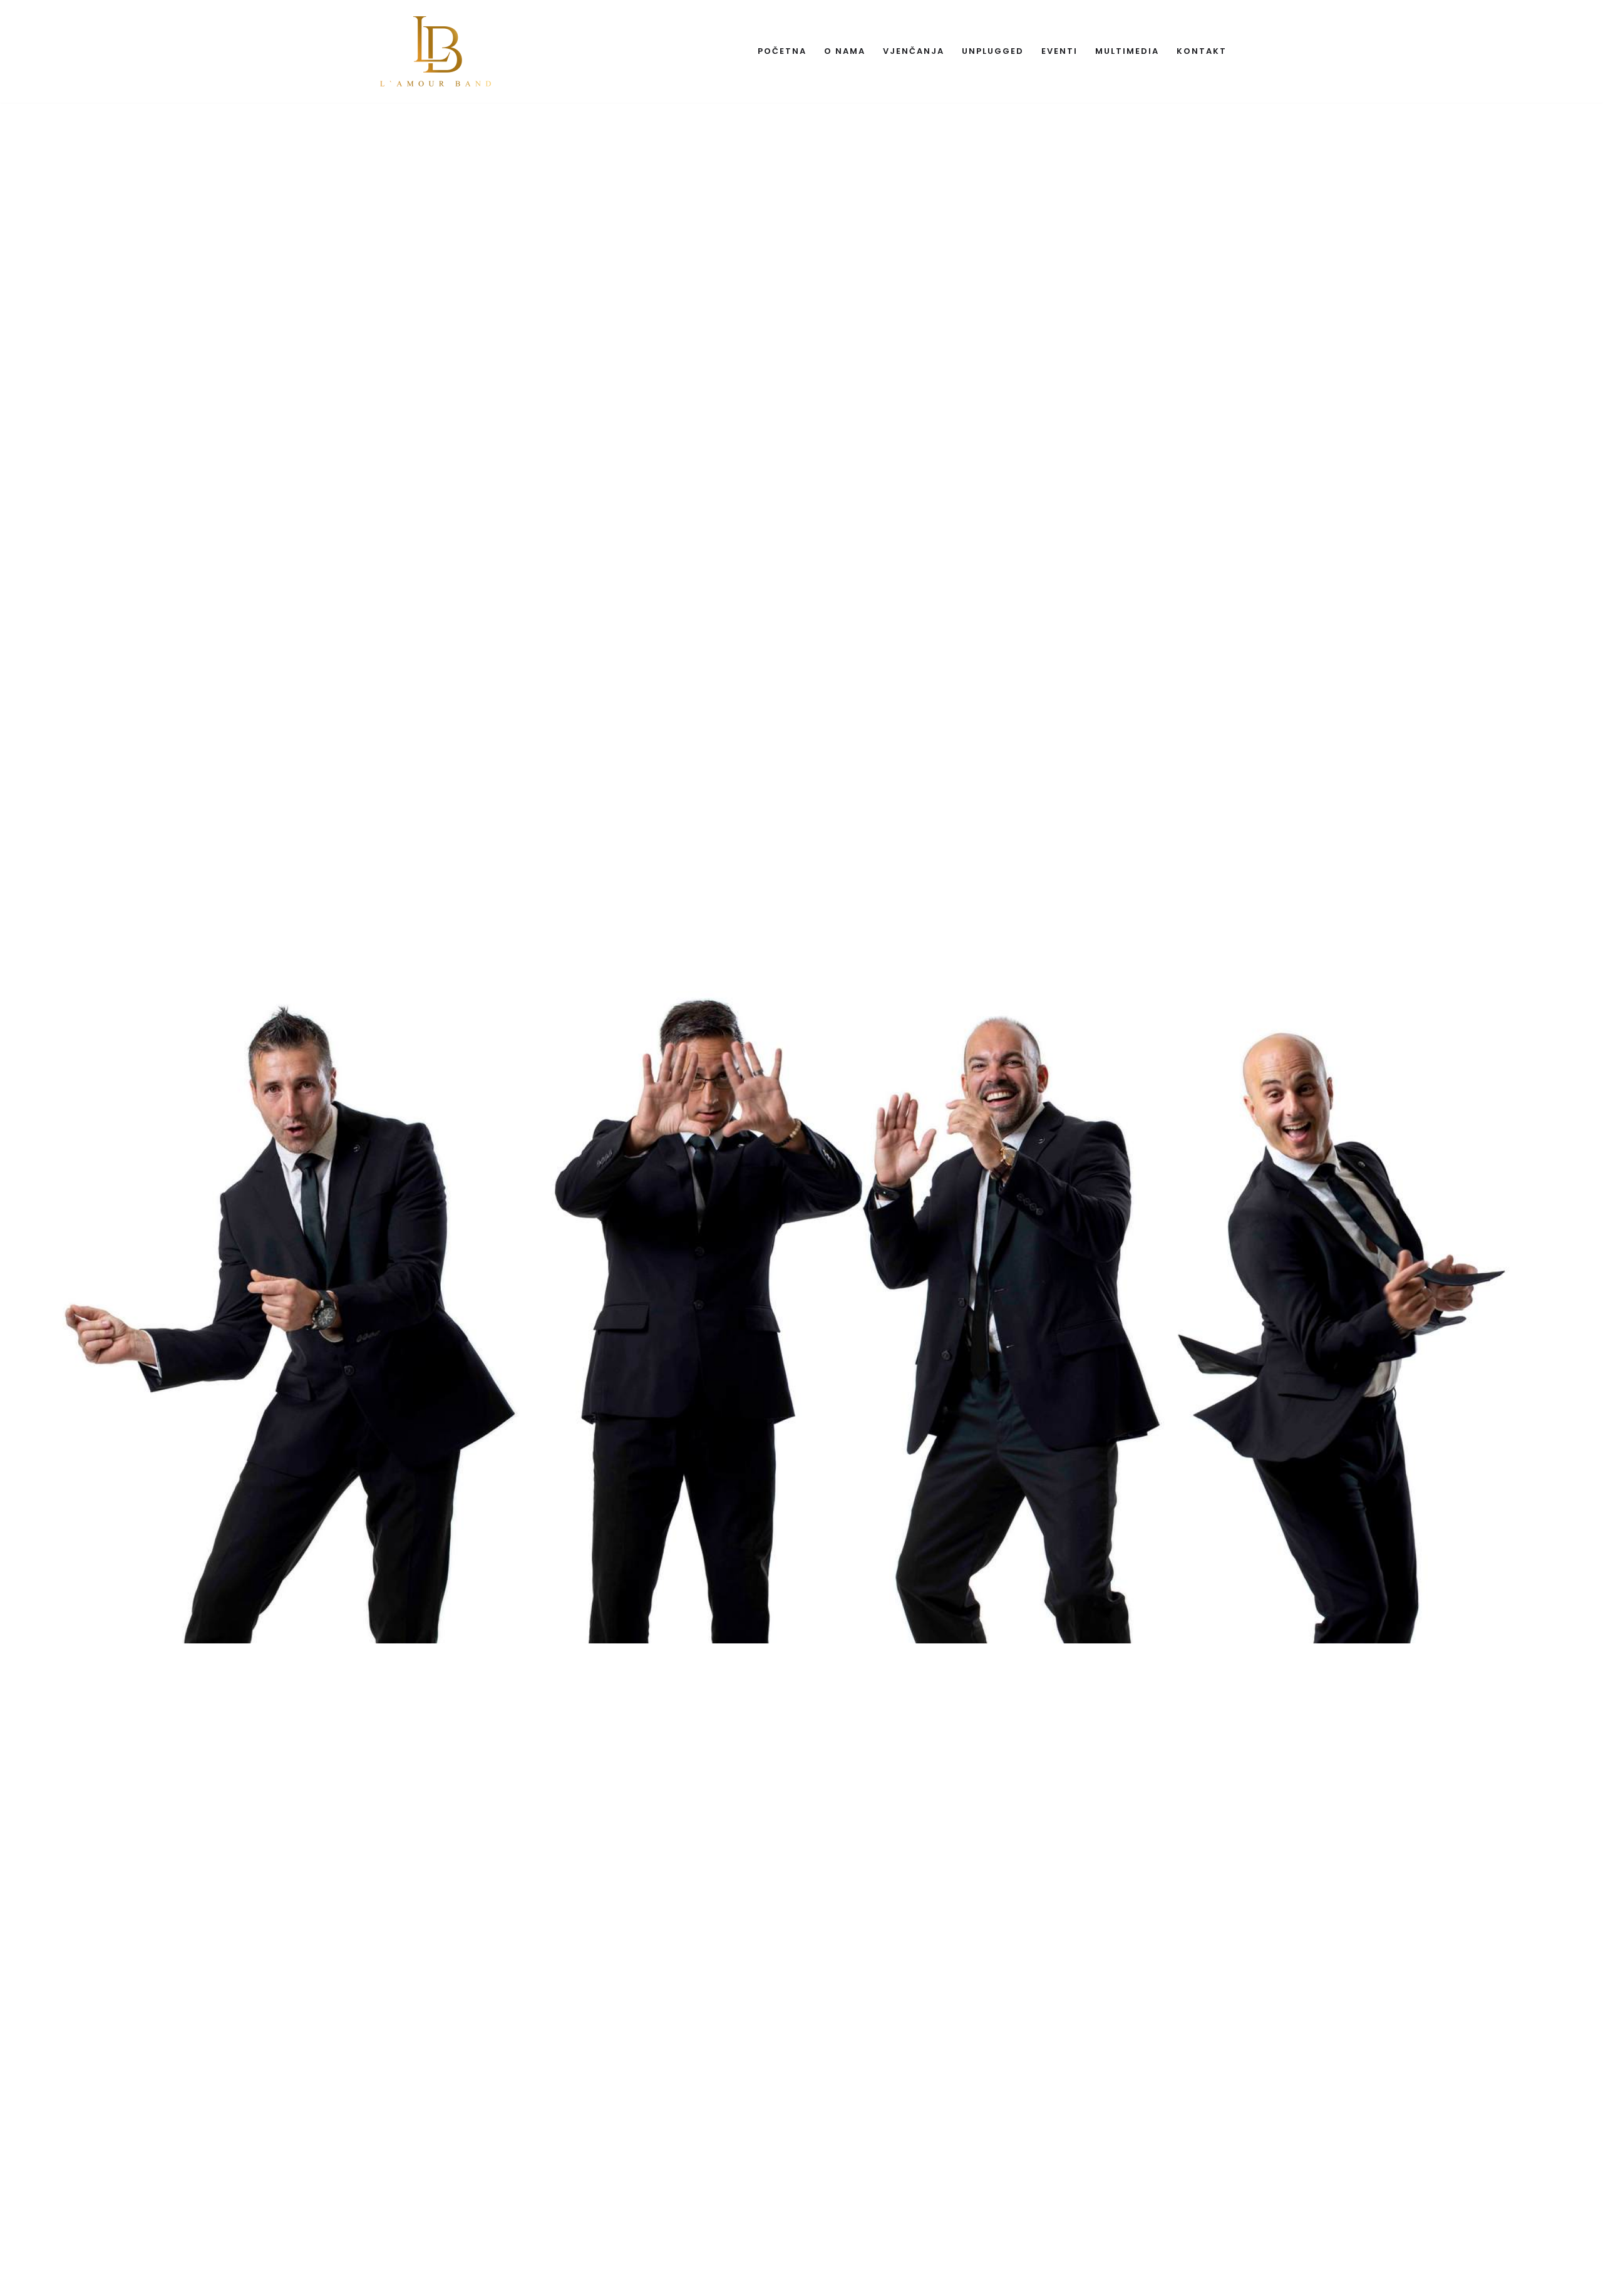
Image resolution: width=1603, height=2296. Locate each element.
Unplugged (993, 51)
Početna (782, 51)
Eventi (1059, 51)
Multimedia (1127, 51)
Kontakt (1202, 51)
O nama (845, 51)
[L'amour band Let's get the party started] (437, 51)
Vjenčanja (914, 51)
